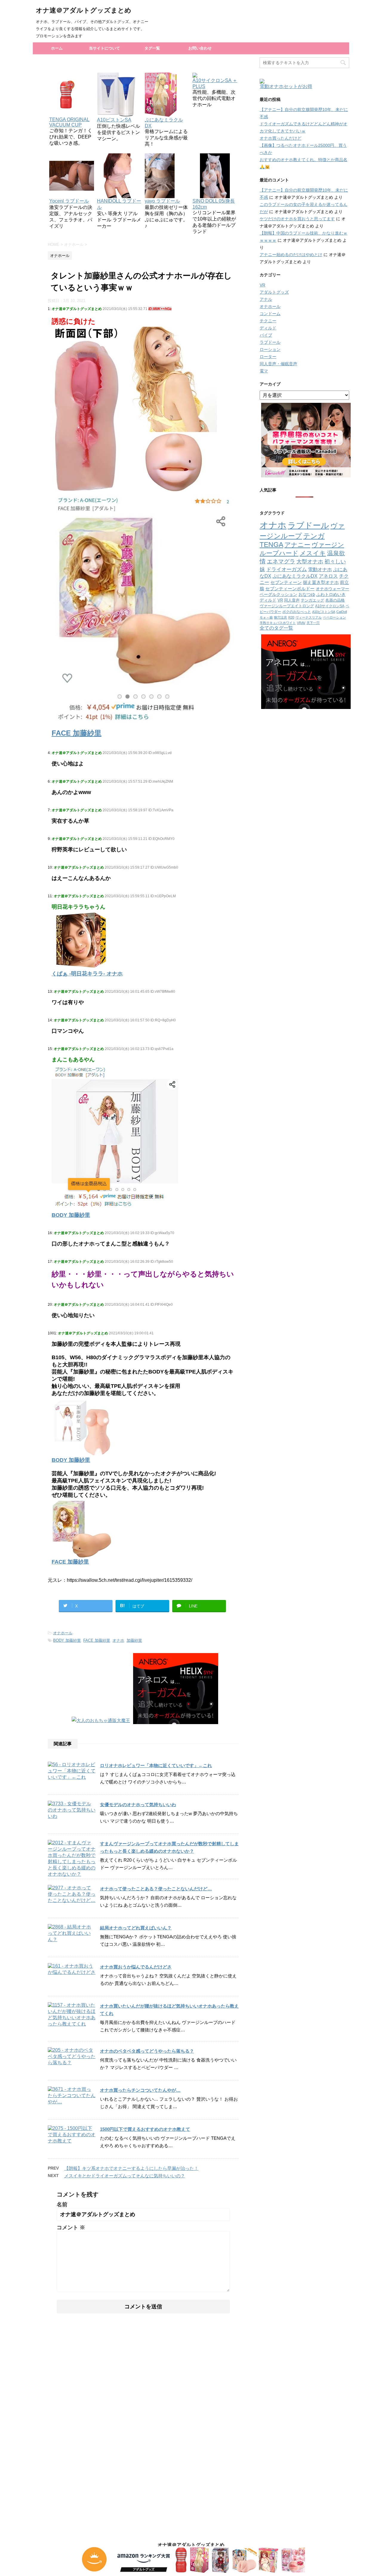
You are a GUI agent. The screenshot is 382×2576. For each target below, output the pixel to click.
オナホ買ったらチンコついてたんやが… (140, 2090)
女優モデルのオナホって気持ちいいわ (138, 1805)
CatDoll (342, 612)
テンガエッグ (312, 600)
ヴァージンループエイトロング (287, 606)
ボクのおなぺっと (297, 612)
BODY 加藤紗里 (67, 1640)
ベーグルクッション (278, 594)
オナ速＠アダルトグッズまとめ (84, 10)
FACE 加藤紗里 (97, 1640)
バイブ (266, 335)
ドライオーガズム (286, 569)
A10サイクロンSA (330, 606)
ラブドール (270, 342)
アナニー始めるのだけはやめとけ (291, 255)
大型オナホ (310, 561)
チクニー (268, 321)
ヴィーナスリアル (309, 617)
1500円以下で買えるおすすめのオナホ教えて (145, 2129)
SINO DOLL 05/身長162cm (214, 204)
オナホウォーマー (332, 589)
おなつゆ (307, 594)
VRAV (301, 623)
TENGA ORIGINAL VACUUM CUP (69, 122)
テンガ (314, 536)
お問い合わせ (200, 48)
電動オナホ (320, 569)
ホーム (57, 48)
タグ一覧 (152, 48)
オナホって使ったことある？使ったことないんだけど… (156, 1889)
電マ (264, 371)
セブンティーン (286, 582)
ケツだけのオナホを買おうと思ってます (297, 219)
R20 (291, 617)
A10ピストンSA (324, 612)
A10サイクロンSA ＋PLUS (215, 83)
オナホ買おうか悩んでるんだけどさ (136, 1967)
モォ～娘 (266, 617)
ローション (270, 349)
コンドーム (270, 314)
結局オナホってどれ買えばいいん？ (136, 1928)
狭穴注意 (281, 617)
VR (262, 285)
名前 (62, 2205)
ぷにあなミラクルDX (164, 123)
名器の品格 (335, 600)
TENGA (271, 545)
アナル (266, 299)
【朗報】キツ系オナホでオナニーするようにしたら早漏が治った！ (131, 2168)
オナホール (63, 1633)
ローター (268, 357)
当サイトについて (104, 48)
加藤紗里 (134, 1640)
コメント (71, 2227)
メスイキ (313, 553)
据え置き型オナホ (321, 582)
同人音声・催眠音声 (278, 364)
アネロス (328, 576)
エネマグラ (281, 561)
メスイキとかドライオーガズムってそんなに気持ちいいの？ (125, 2176)
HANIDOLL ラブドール (119, 204)
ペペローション (334, 617)
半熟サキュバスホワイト (278, 623)
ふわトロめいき (331, 595)
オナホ (118, 1640)
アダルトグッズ (274, 292)
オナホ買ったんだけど (281, 138)
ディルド (268, 328)
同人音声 (292, 600)
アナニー (297, 545)
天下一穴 (313, 623)
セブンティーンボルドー (290, 589)
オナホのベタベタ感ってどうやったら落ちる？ (147, 2051)
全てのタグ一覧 (276, 628)
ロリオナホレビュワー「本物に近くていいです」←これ (156, 1765)
